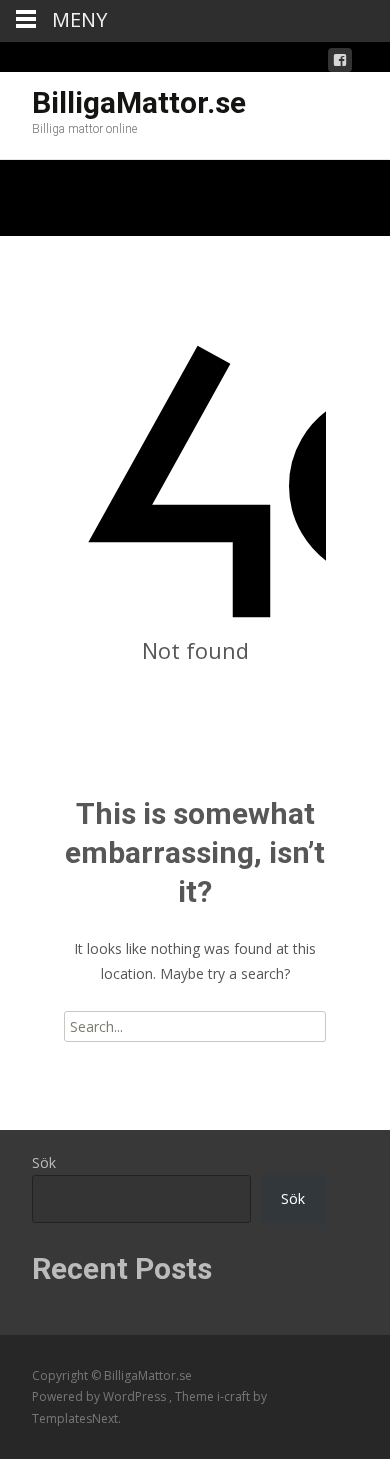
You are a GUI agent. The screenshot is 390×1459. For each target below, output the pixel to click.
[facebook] (340, 63)
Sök (44, 1162)
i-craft (235, 1396)
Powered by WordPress (100, 1396)
